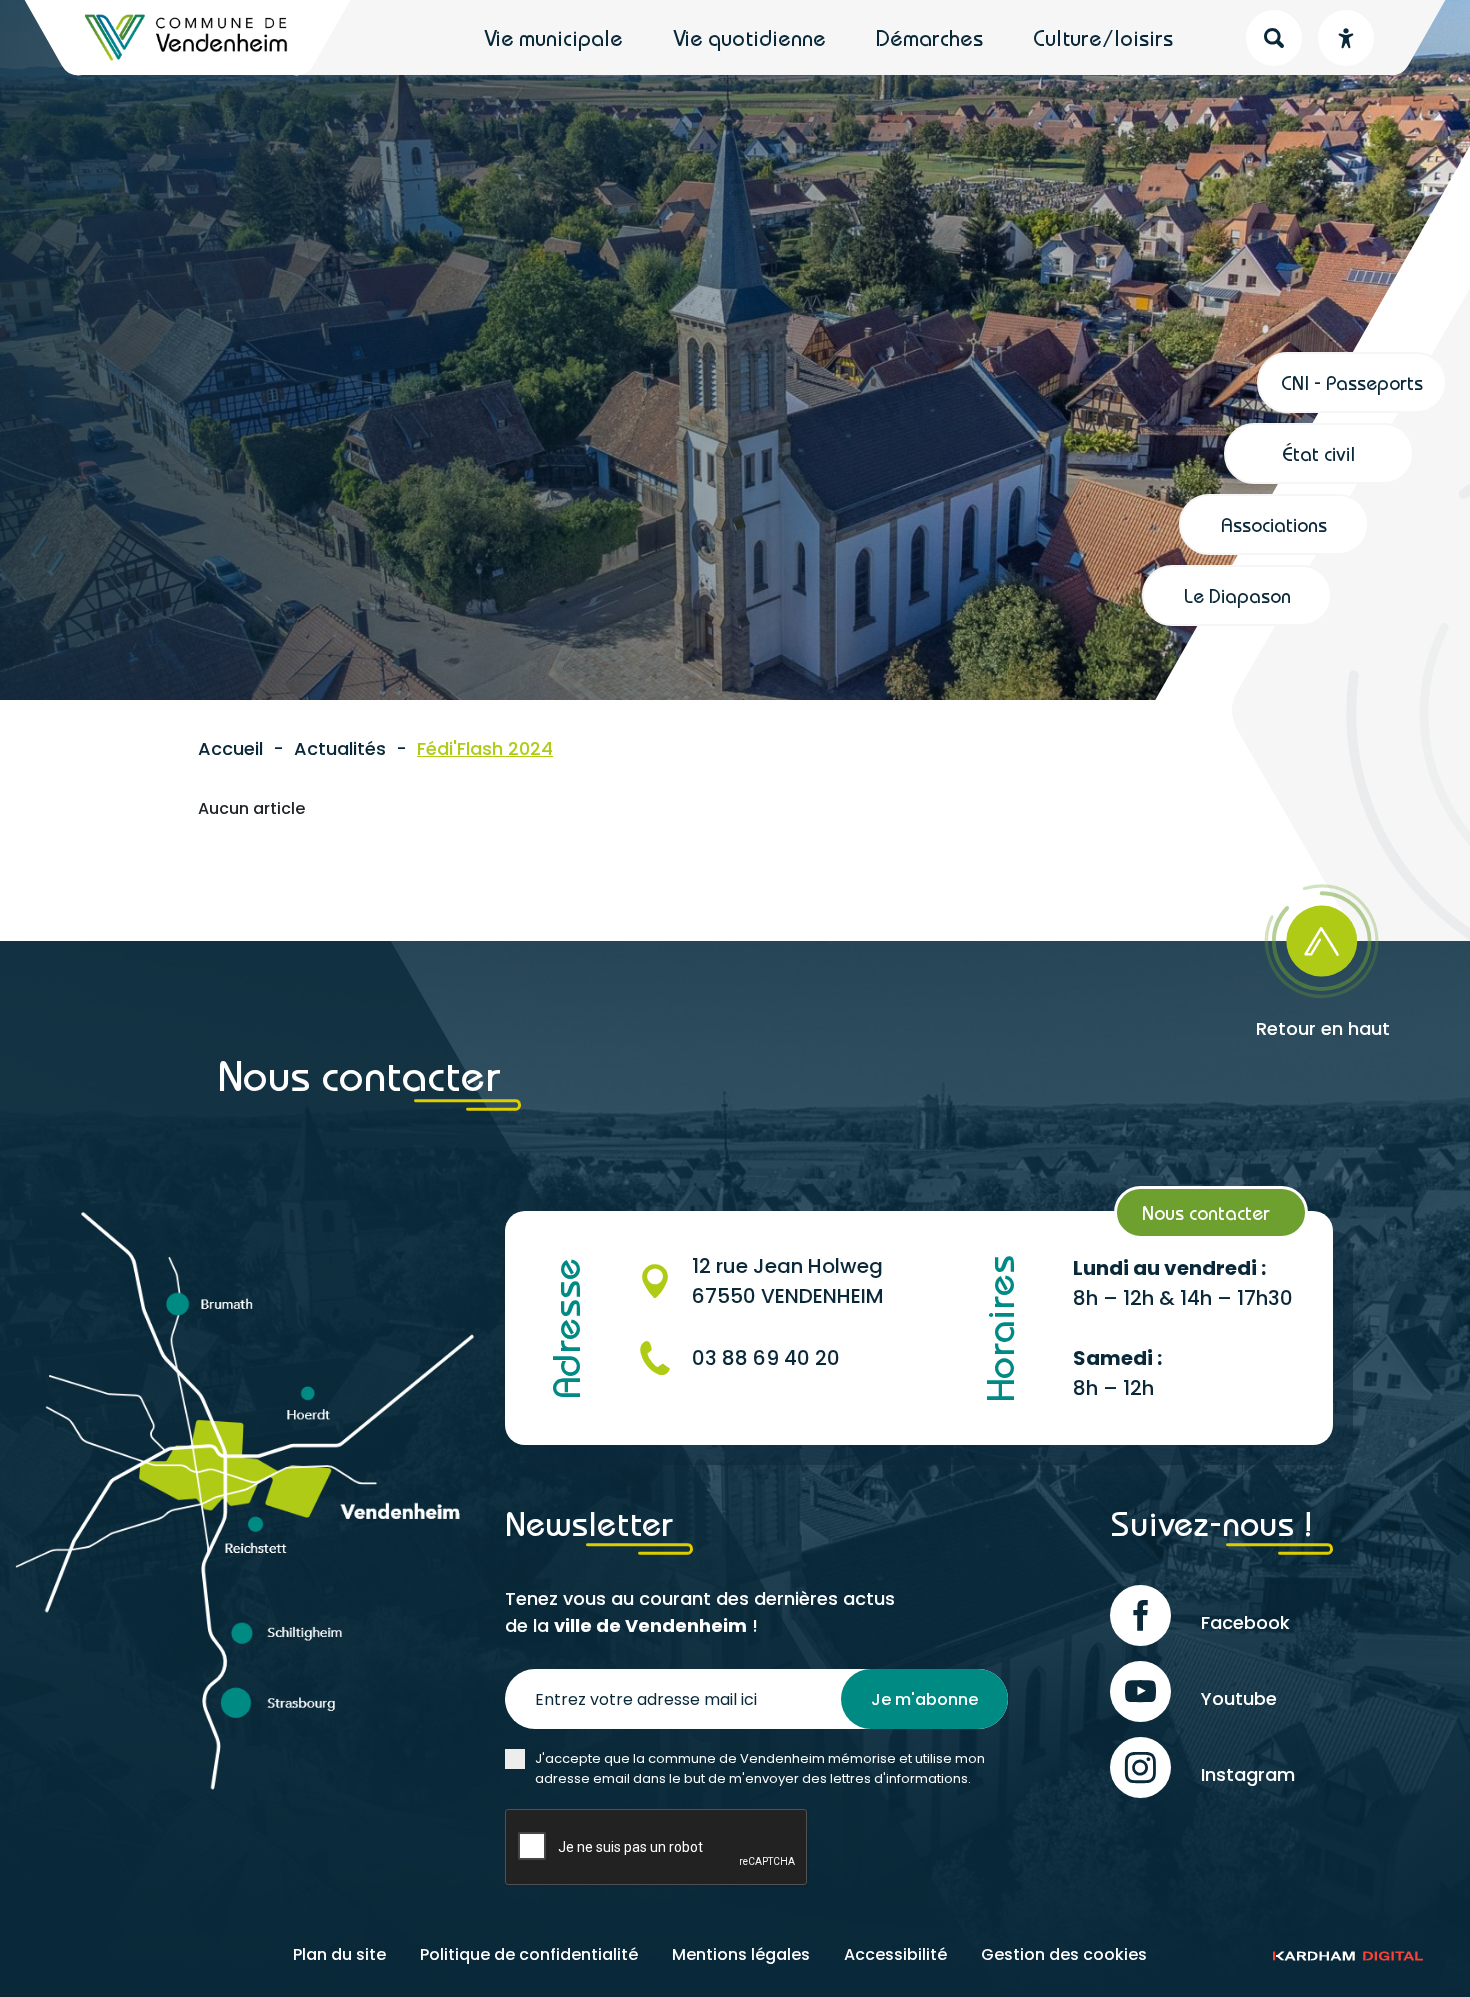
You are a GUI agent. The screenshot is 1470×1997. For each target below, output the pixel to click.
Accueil (230, 748)
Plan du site (339, 1954)
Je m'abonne (924, 1699)
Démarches (929, 38)
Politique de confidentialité (529, 1954)
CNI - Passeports (1352, 382)
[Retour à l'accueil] (187, 37)
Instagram (1248, 1774)
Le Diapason (1237, 595)
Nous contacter (1206, 1212)
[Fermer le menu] (1402, 117)
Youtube (1239, 1698)
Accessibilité (895, 1954)
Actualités (340, 748)
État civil (1319, 453)
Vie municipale (553, 38)
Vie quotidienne (749, 38)
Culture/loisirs (1103, 38)
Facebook (1245, 1622)
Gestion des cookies (1064, 1954)
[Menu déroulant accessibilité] (1346, 38)
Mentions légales (741, 1954)
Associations (1274, 524)
